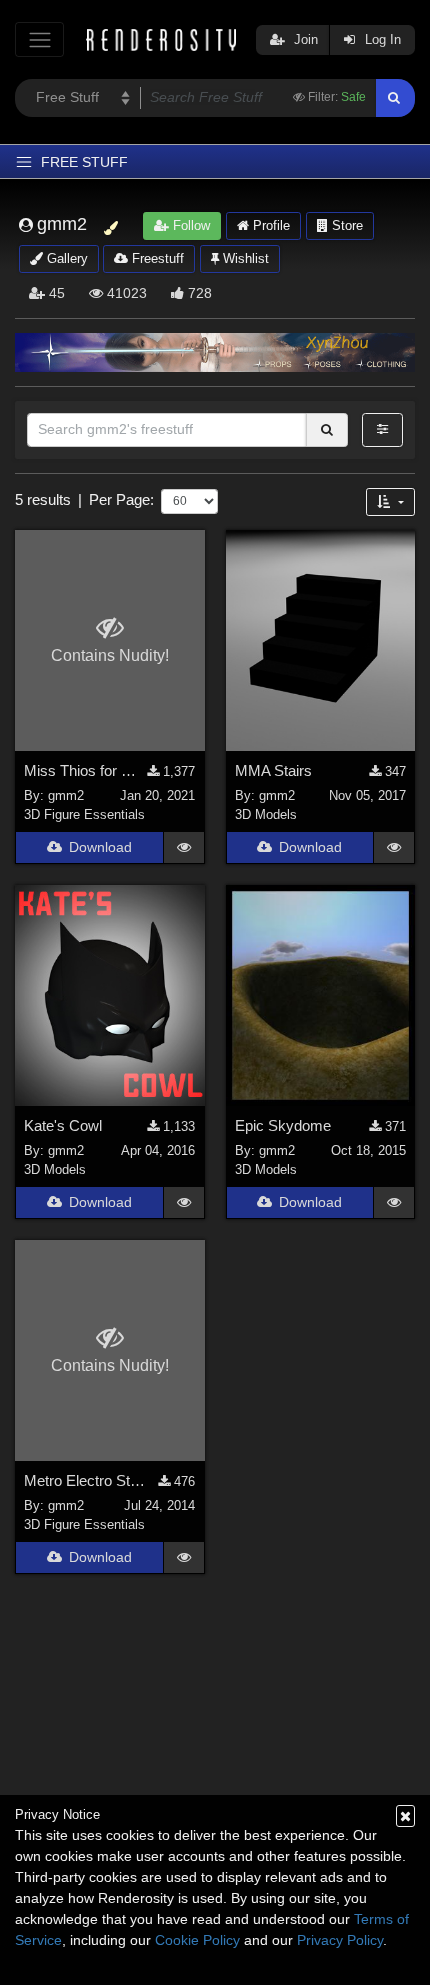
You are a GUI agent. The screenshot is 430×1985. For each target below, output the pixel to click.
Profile (269, 225)
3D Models (266, 814)
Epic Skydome (283, 1125)
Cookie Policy (197, 1940)
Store (345, 225)
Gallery (65, 258)
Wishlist (244, 258)
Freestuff (156, 258)
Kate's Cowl (63, 1125)
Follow (189, 225)
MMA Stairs (273, 770)
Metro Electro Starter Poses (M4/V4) (86, 1480)
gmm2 (66, 795)
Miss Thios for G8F (80, 770)
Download (100, 847)
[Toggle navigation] (39, 39)
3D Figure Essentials (84, 814)
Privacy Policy (340, 1940)
